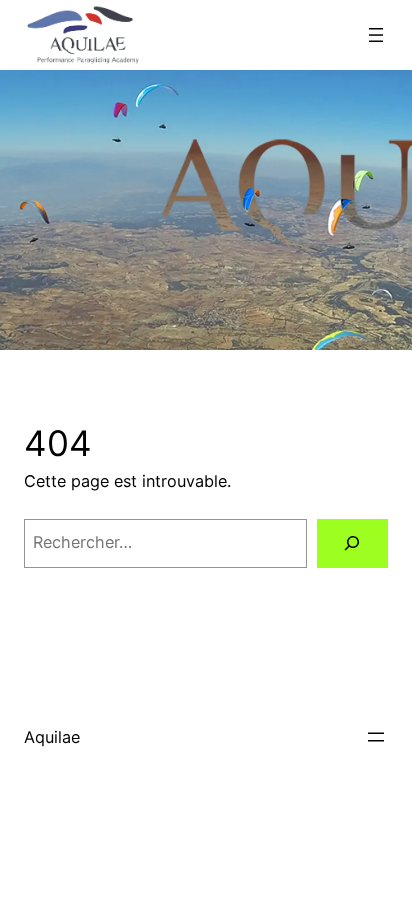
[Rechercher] (352, 544)
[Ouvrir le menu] (376, 35)
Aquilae (52, 737)
